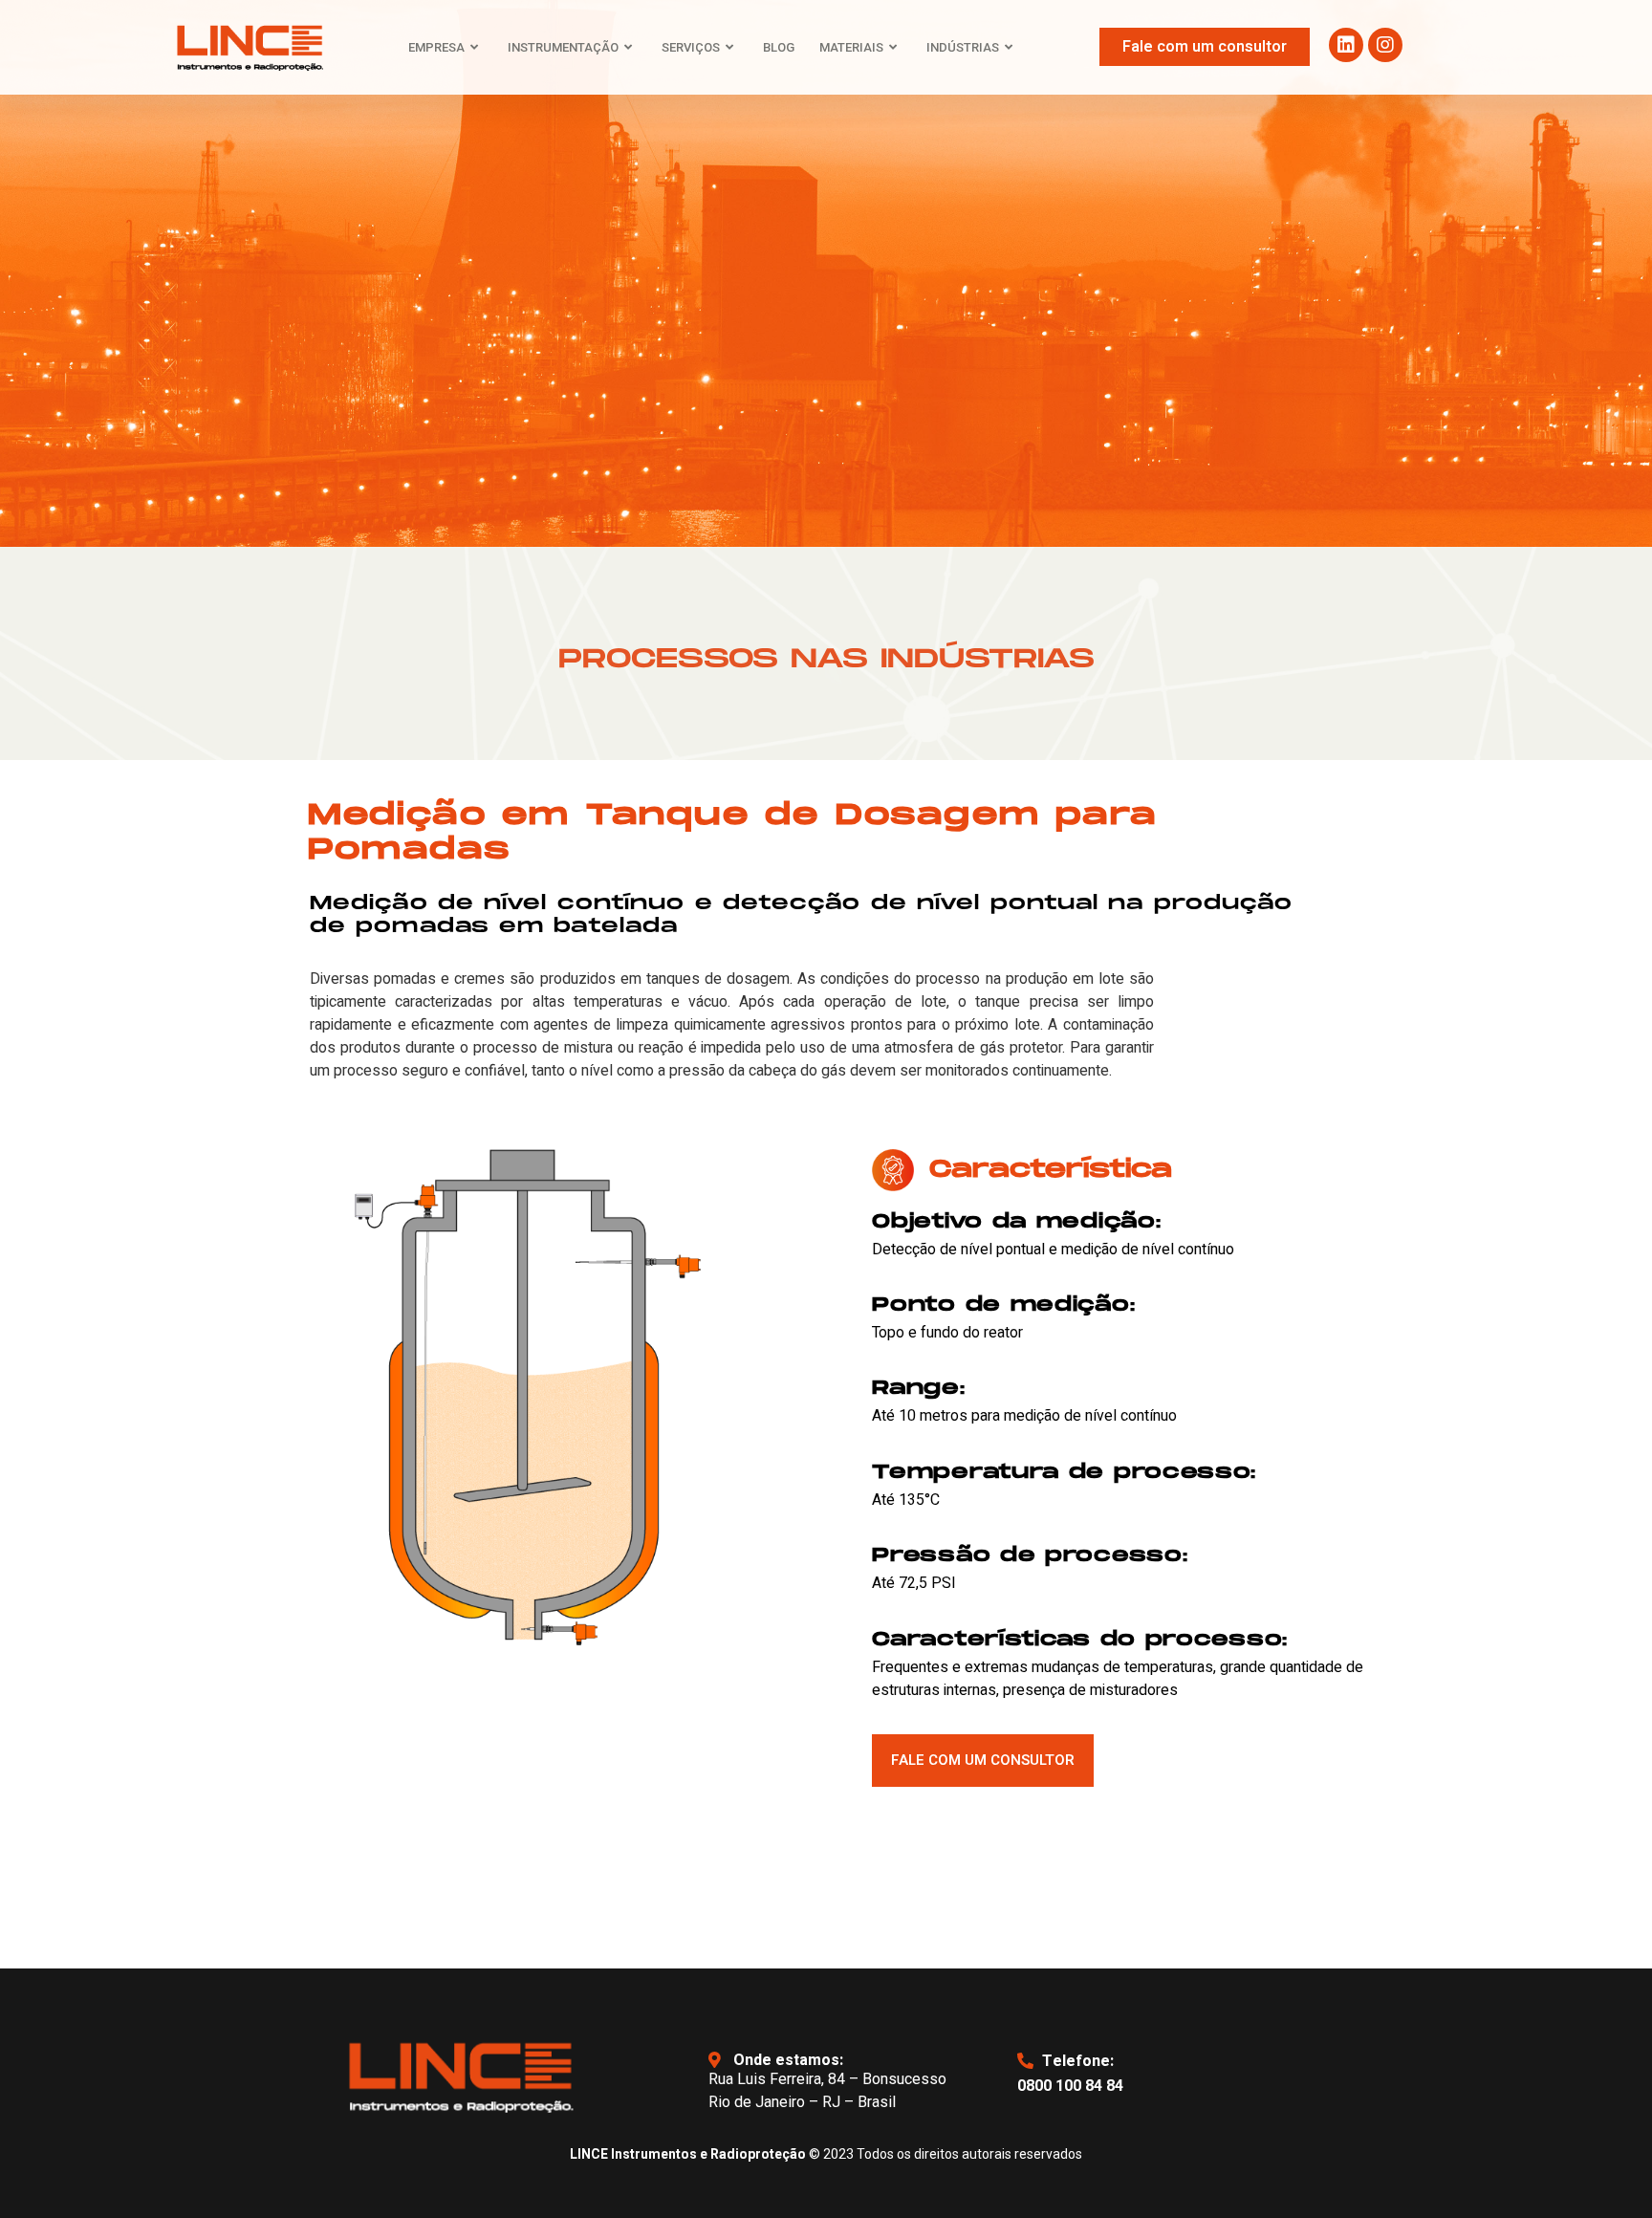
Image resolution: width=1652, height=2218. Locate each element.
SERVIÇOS (691, 47)
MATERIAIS (851, 47)
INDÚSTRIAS (963, 47)
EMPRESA (436, 47)
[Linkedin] (1346, 45)
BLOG (779, 47)
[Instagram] (1385, 45)
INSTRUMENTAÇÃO (563, 47)
